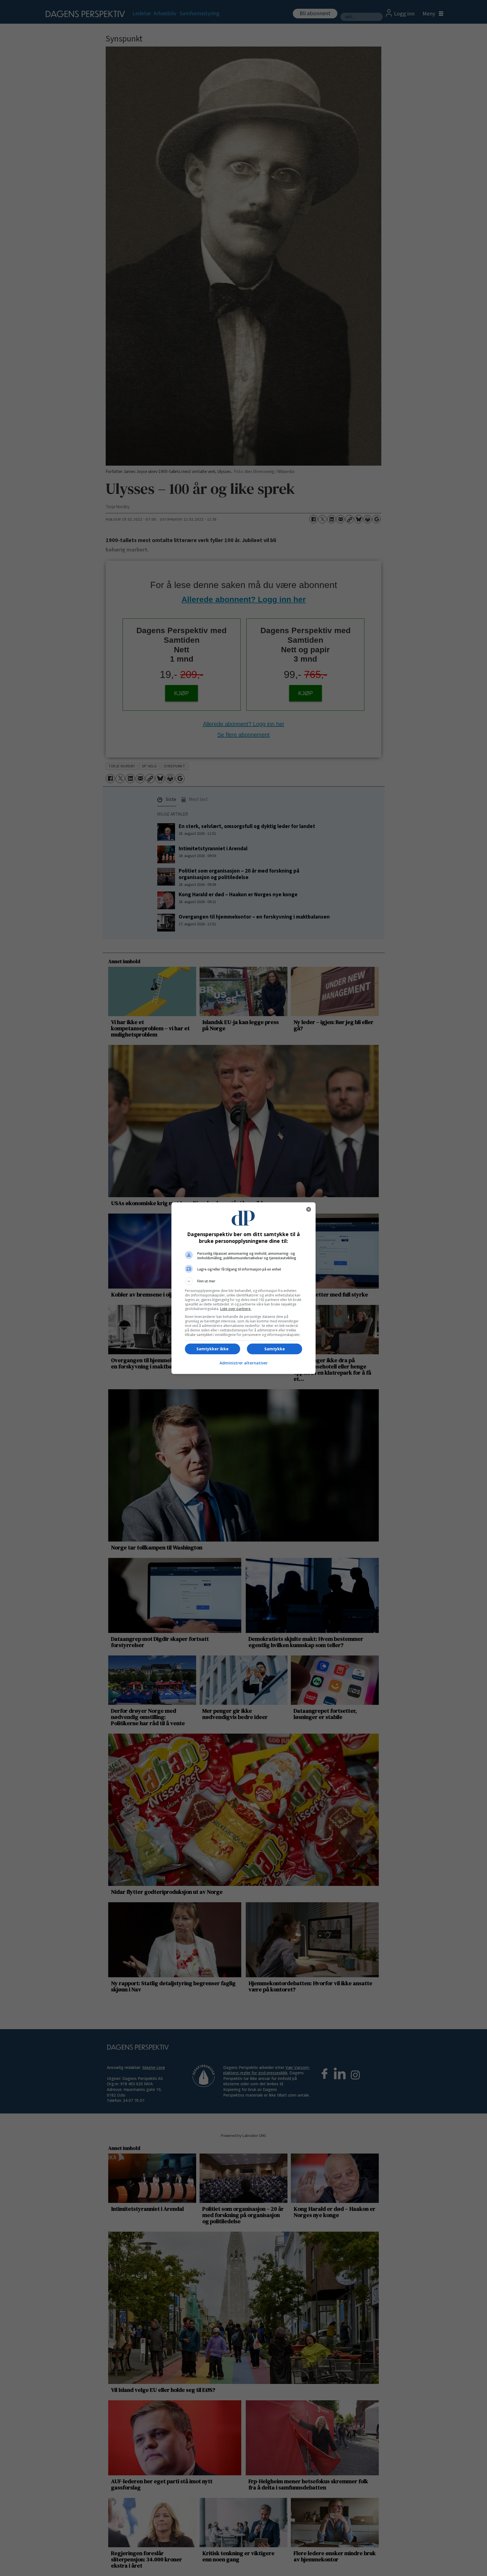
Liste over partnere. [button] (236, 1309)
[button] (243, 1281)
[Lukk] (309, 1209)
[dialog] (243, 1288)
